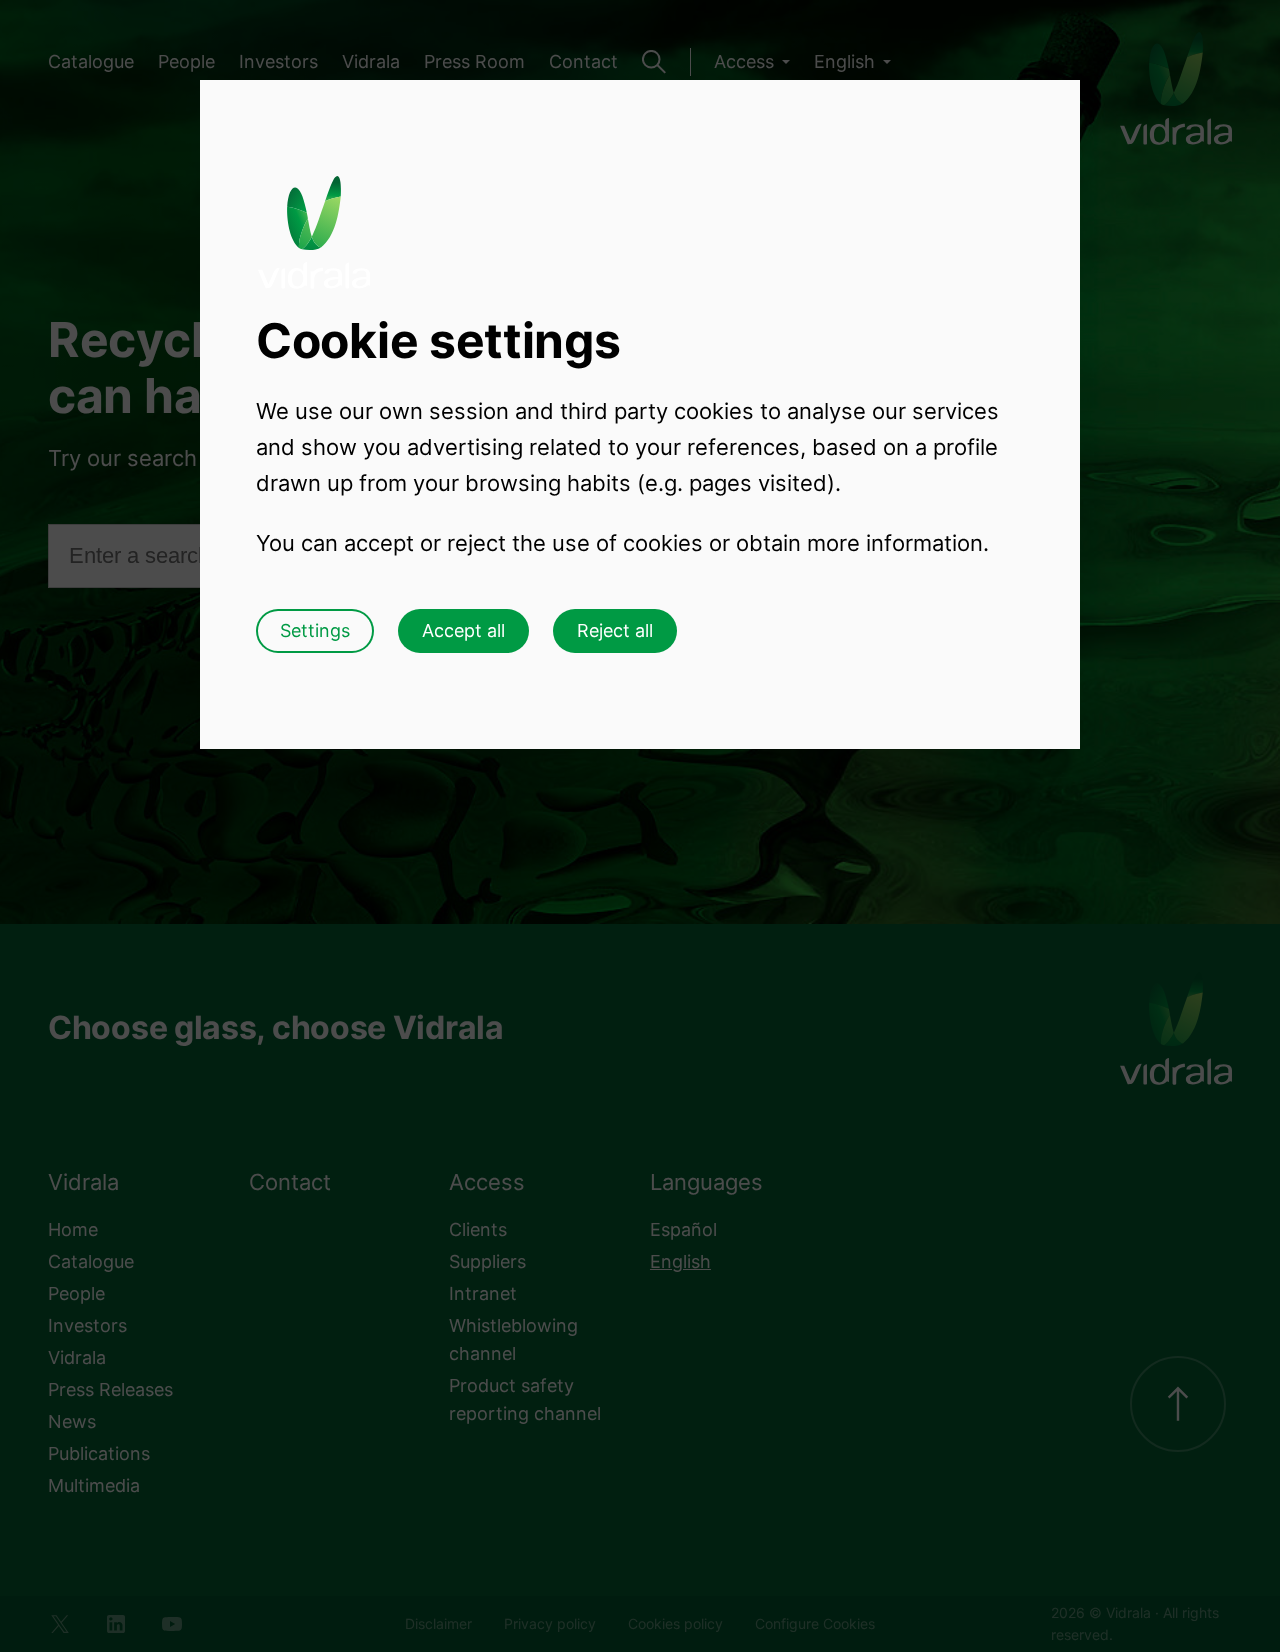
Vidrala (314, 213)
